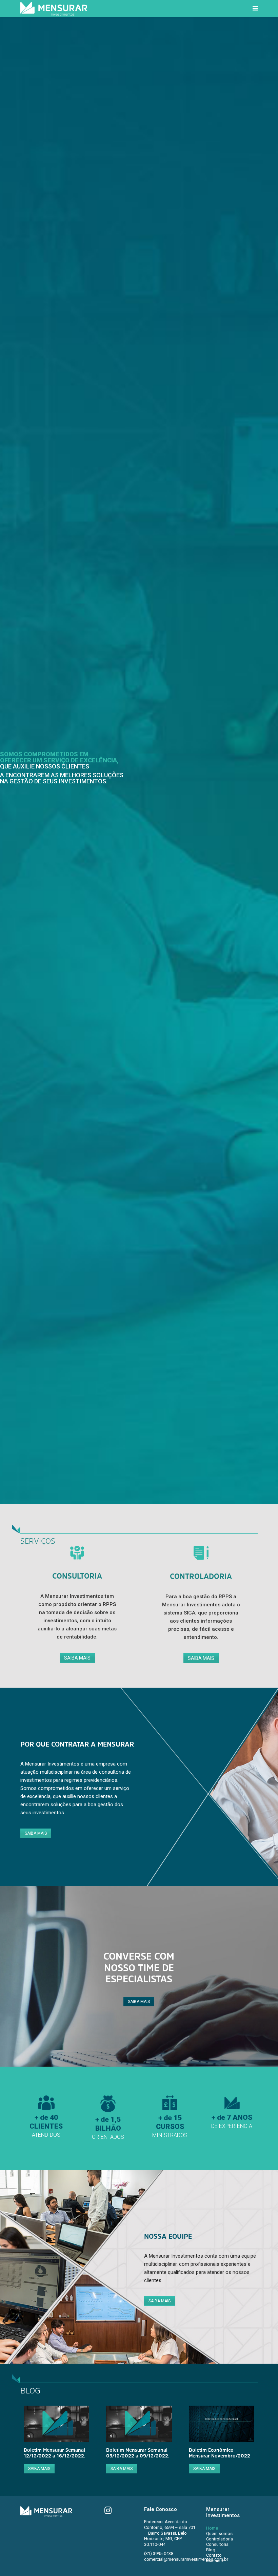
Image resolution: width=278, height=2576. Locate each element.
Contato (214, 2555)
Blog (211, 2550)
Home (212, 2528)
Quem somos (219, 2533)
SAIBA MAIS (77, 1658)
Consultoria (217, 2544)
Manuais (214, 2561)
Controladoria (220, 2539)
